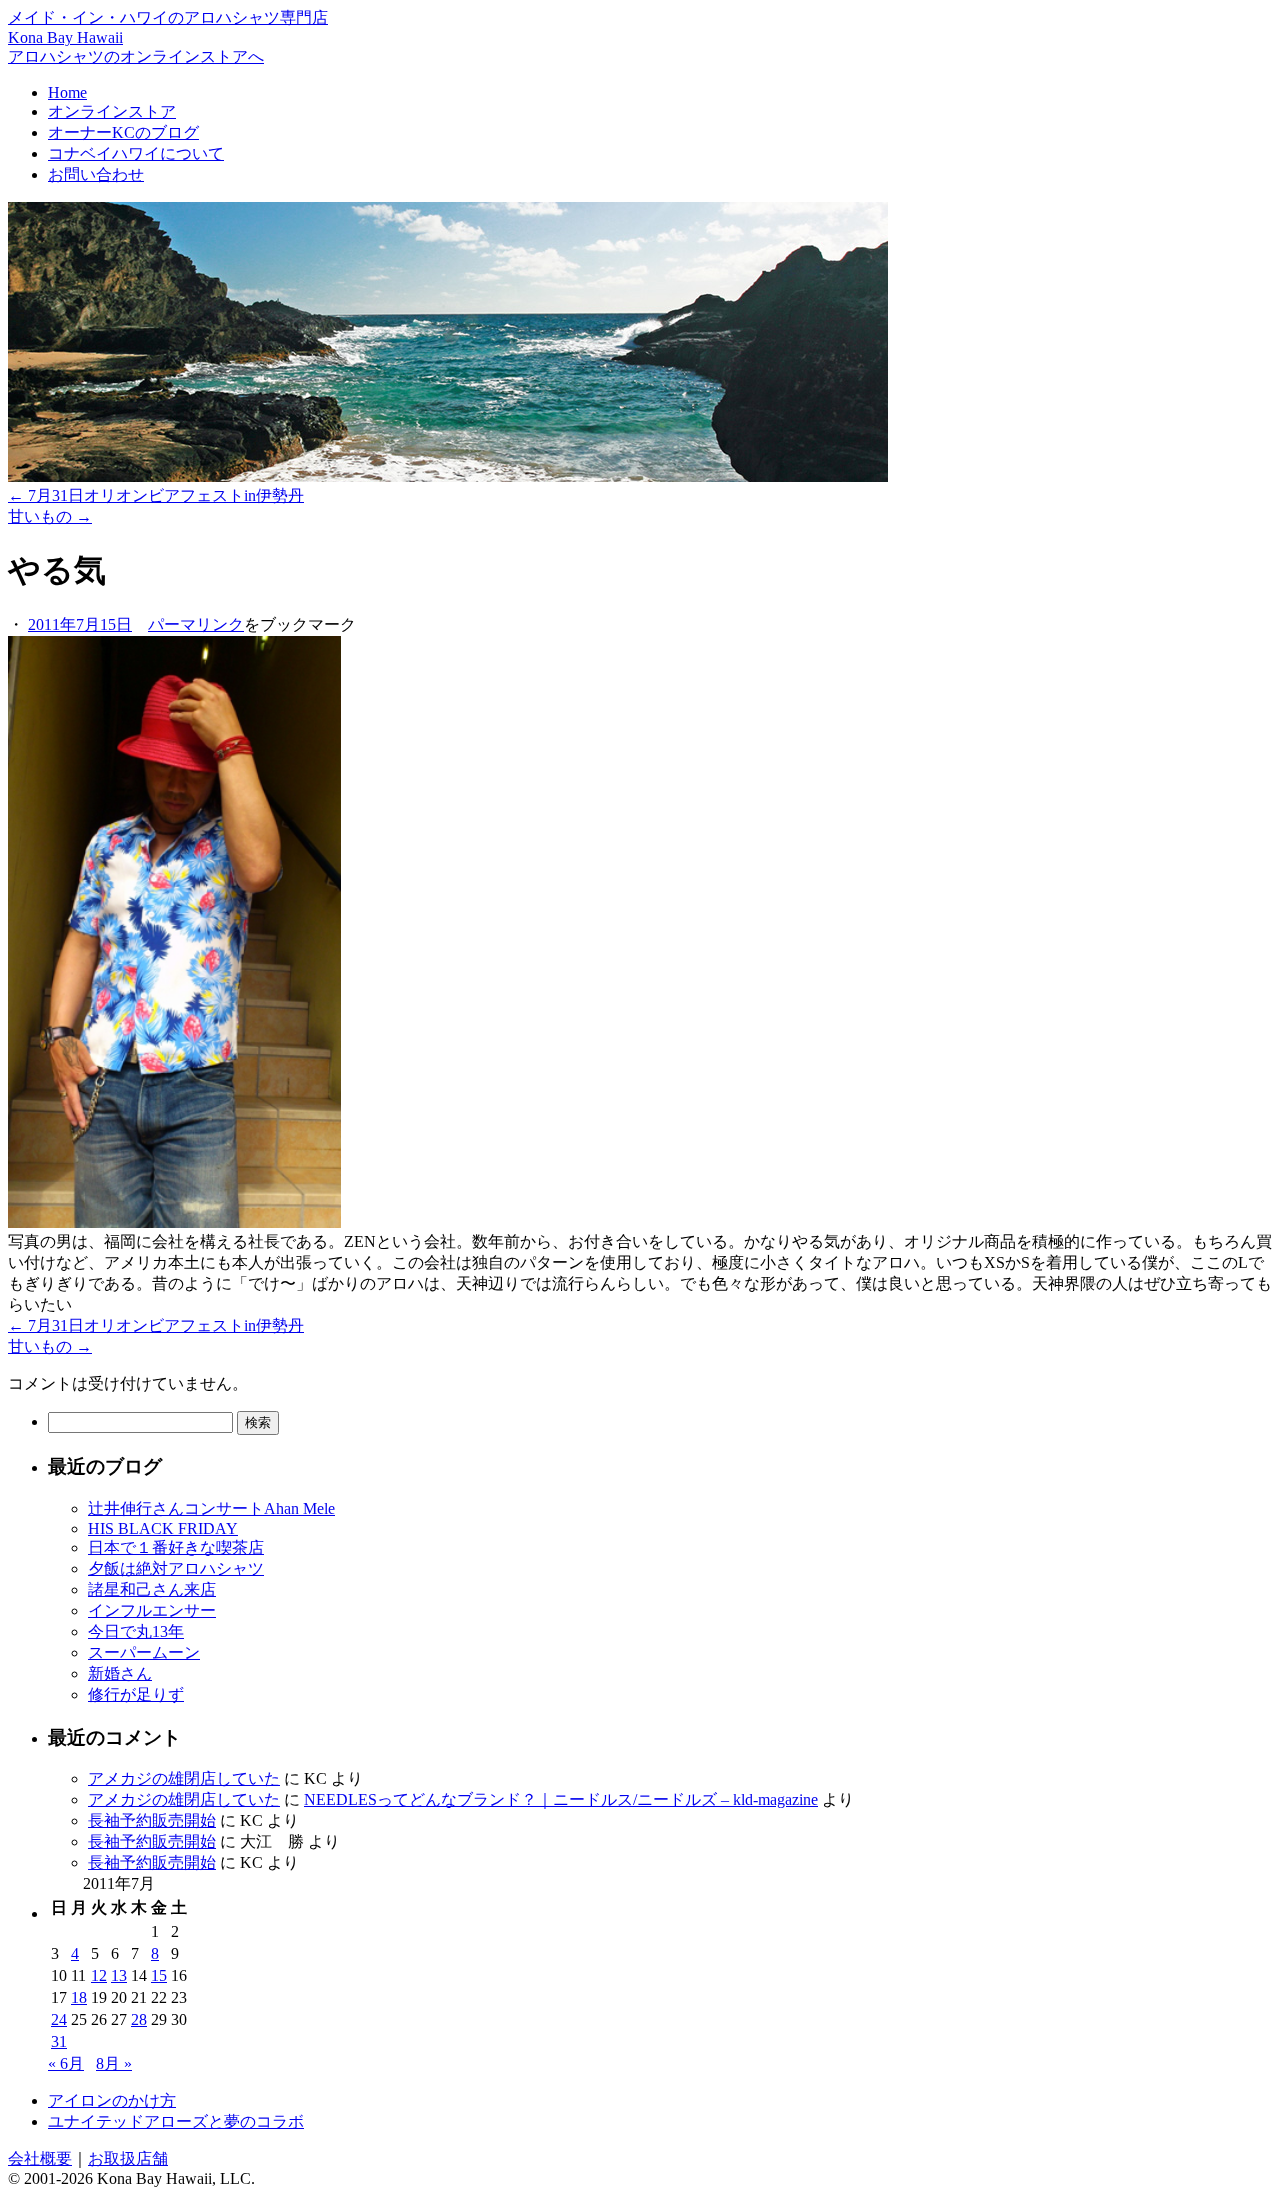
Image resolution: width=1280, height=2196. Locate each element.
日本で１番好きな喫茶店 (176, 1547)
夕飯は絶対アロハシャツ (176, 1568)
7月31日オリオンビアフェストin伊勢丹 (156, 495)
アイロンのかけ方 (112, 2100)
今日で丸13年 (136, 1631)
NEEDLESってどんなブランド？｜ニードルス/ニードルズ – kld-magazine (561, 1799)
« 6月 (66, 2063)
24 (59, 2019)
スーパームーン (144, 1652)
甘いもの (50, 516)
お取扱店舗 (128, 2158)
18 (79, 1997)
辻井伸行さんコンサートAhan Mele (211, 1508)
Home (67, 92)
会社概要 (40, 2158)
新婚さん (120, 1673)
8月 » (114, 2063)
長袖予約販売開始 (152, 1820)
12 (99, 1975)
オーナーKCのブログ (123, 132)
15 (159, 1975)
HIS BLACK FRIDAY (163, 1528)
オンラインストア (112, 111)
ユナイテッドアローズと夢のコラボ (176, 2121)
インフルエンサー (152, 1610)
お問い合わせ (96, 174)
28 (139, 2019)
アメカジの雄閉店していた (184, 1778)
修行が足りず (136, 1694)
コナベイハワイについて (136, 153)
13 (119, 1975)
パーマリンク (196, 624)
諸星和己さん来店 (152, 1589)
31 (59, 2041)
